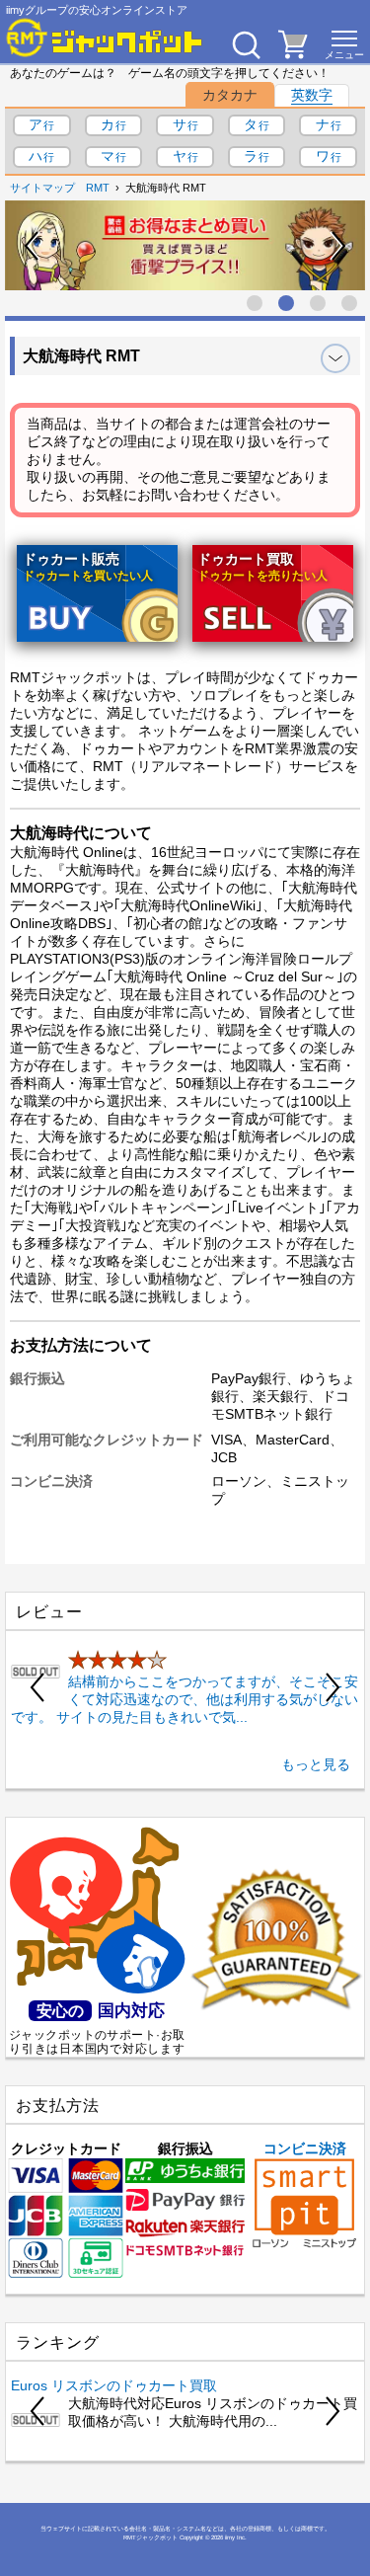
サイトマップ (42, 188)
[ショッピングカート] (293, 53)
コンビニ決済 (305, 2148)
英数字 (312, 95)
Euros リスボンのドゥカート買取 (114, 2385)
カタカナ (230, 95)
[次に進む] (337, 246)
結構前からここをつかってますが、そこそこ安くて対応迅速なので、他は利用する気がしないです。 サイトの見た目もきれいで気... (185, 1699)
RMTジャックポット (150, 2537)
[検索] (246, 44)
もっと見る (316, 1764)
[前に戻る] (33, 246)
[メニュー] (344, 44)
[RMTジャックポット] (105, 38)
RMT (98, 188)
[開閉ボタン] (335, 358)
